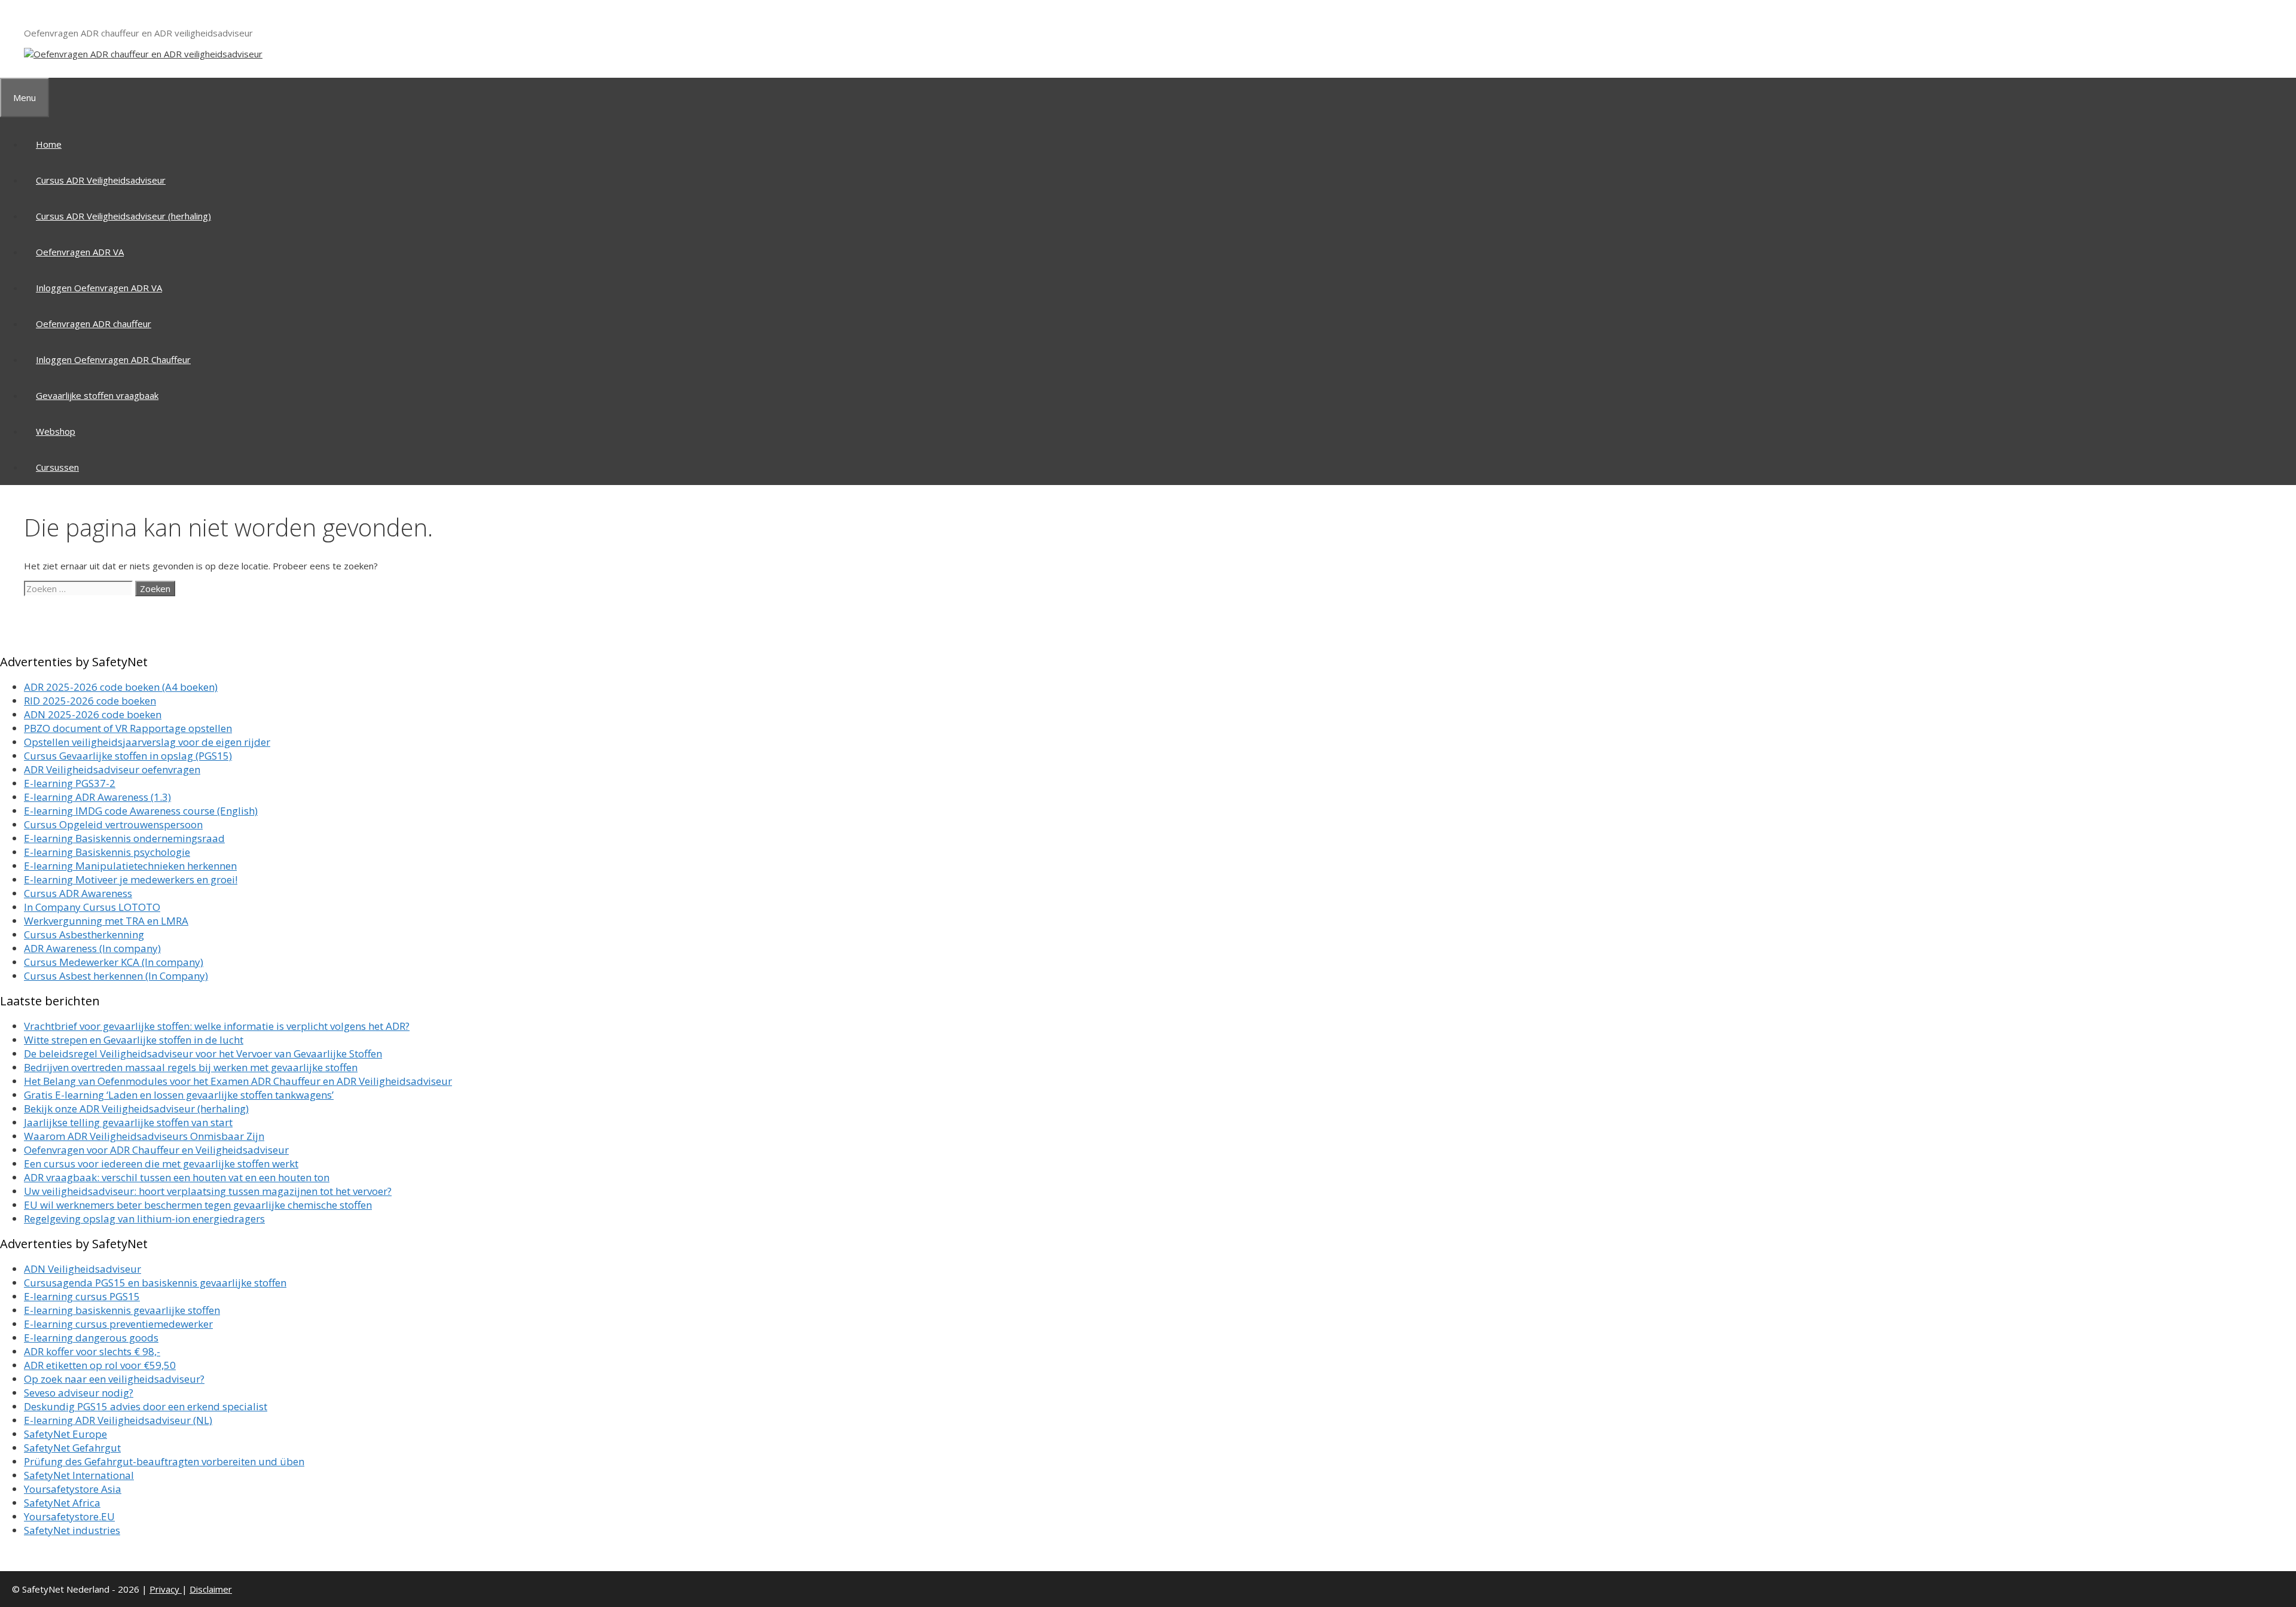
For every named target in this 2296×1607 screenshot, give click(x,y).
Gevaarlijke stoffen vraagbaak (97, 395)
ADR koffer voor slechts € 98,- (92, 1351)
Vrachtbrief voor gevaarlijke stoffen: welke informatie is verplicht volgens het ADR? (217, 1026)
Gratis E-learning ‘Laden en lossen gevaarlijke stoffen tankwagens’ (179, 1095)
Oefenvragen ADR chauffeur (94, 324)
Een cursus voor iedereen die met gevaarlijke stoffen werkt (161, 1164)
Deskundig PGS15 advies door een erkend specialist (146, 1406)
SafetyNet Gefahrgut (72, 1448)
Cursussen (57, 467)
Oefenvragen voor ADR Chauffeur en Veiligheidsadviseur (156, 1150)
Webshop (56, 431)
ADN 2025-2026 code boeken (93, 714)
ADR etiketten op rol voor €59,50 (100, 1365)
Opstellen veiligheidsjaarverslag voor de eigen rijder (147, 742)
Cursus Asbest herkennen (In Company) (116, 976)
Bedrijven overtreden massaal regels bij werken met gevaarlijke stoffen (191, 1067)
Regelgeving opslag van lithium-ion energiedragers (144, 1219)
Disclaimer (211, 1589)
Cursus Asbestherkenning (84, 934)
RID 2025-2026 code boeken (90, 701)
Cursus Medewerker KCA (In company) (114, 962)
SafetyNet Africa (62, 1503)
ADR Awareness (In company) (92, 948)
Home (49, 144)
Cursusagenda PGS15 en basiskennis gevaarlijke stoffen (155, 1283)
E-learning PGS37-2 (70, 783)
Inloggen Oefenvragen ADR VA (99, 288)
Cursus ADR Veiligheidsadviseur (101, 180)
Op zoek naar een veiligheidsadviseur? (114, 1379)
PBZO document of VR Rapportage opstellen (128, 728)
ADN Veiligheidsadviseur (83, 1269)
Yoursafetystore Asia (73, 1489)
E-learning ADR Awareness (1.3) (97, 797)
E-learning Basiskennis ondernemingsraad (124, 838)
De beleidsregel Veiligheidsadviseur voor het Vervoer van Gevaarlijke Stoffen (203, 1053)
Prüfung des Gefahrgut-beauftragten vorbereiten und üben (164, 1461)
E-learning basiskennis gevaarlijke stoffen (122, 1310)
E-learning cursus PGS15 (82, 1296)
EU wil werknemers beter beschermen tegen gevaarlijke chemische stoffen (198, 1205)
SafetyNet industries (72, 1530)
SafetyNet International (79, 1475)
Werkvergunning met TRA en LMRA (106, 921)
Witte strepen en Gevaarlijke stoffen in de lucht (134, 1040)
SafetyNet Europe (65, 1434)
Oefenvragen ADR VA (80, 252)
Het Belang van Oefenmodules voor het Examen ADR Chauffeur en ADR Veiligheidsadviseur (238, 1081)
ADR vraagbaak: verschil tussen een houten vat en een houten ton (177, 1177)
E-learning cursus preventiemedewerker (118, 1324)
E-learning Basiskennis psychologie (107, 852)
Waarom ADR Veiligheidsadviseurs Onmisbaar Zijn (144, 1136)
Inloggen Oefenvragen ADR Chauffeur (113, 359)
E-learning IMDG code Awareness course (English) (141, 811)
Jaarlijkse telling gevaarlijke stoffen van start (128, 1122)
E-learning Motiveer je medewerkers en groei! (131, 879)
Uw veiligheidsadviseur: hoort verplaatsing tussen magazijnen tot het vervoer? (208, 1191)
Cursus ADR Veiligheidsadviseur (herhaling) (123, 216)
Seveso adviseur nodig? (79, 1393)
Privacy (166, 1589)
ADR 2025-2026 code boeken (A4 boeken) (121, 687)
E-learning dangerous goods (91, 1338)
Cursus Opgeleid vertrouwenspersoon (113, 824)
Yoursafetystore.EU (69, 1516)
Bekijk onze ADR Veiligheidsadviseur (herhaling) (136, 1109)
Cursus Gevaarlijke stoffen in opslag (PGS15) (128, 756)
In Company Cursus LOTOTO (92, 907)
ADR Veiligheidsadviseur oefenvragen (112, 769)
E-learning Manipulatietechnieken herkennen (130, 866)
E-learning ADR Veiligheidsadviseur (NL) (118, 1420)
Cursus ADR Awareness (78, 893)
